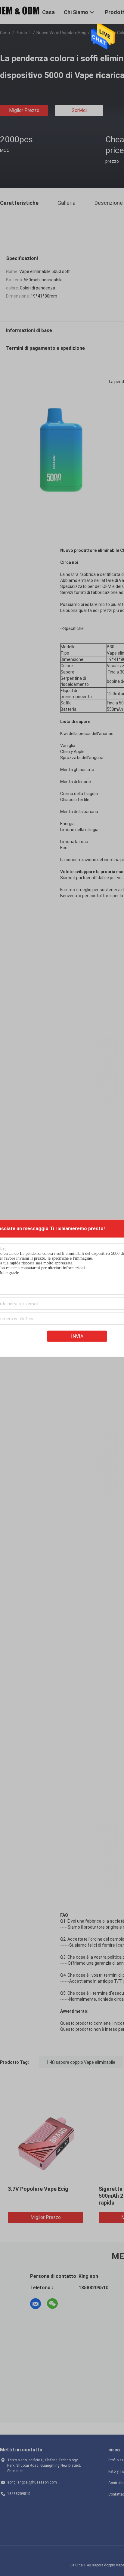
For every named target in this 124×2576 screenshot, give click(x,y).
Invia (77, 1336)
